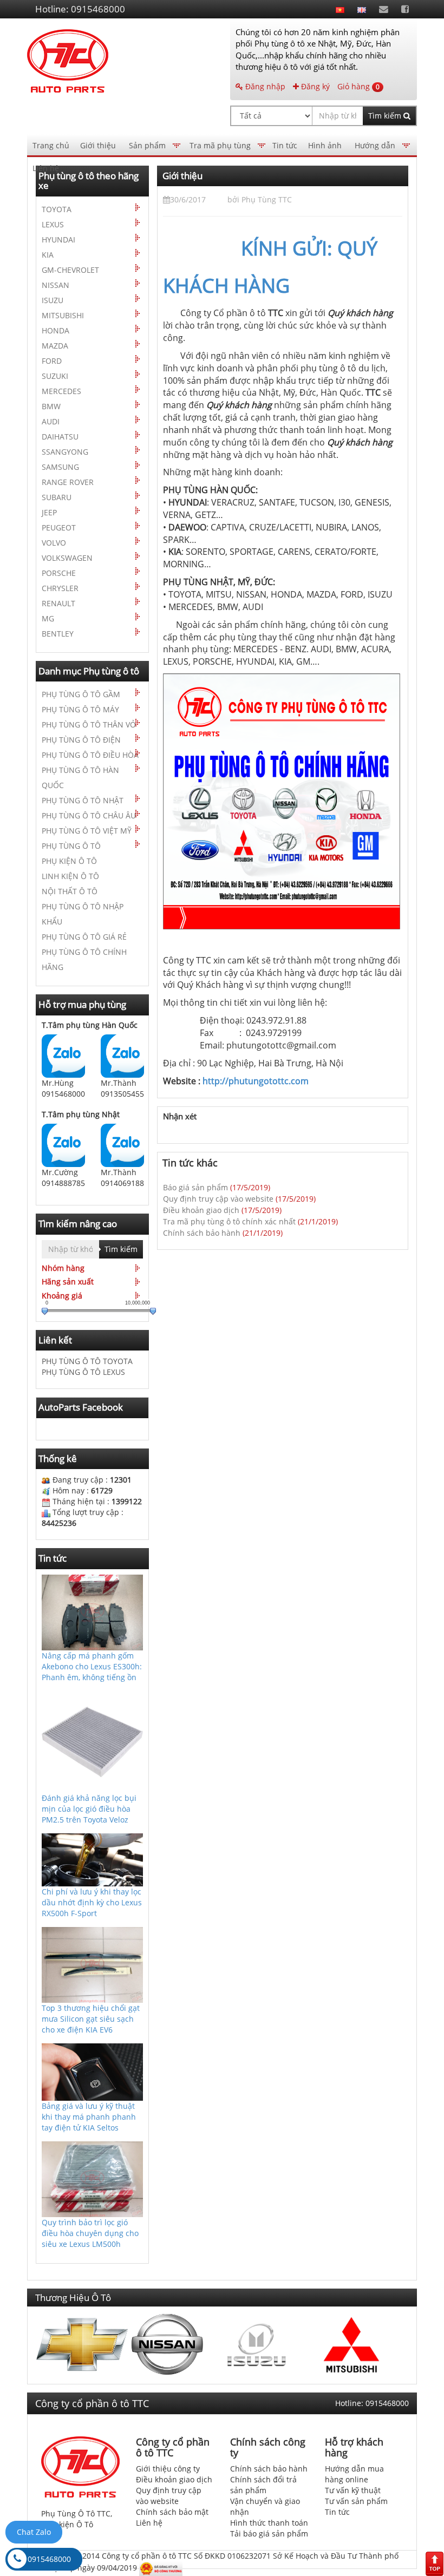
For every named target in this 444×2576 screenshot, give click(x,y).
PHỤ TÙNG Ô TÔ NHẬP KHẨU (83, 914)
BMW (51, 406)
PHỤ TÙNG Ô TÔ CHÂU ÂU (89, 815)
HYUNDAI (58, 240)
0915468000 (49, 2559)
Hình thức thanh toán (269, 2523)
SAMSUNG (60, 467)
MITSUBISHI (63, 315)
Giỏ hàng (358, 86)
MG (48, 618)
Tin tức (285, 145)
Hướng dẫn (375, 145)
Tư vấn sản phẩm (356, 2501)
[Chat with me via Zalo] (63, 1055)
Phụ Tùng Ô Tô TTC (76, 2513)
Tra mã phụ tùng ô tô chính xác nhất (229, 1221)
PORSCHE (59, 573)
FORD (52, 361)
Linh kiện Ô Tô (67, 2524)
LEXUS (53, 224)
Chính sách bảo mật (172, 2512)
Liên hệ (46, 168)
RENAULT (58, 603)
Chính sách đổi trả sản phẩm (263, 2485)
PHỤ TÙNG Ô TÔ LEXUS (83, 1372)
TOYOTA (57, 209)
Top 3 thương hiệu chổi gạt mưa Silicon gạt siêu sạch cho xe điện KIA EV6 (91, 2019)
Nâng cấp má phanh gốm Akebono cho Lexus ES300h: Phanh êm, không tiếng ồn (92, 1666)
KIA (48, 255)
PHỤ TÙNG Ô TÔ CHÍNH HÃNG (84, 959)
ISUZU (53, 300)
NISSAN (56, 285)
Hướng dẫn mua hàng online (354, 2474)
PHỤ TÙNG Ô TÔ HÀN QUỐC (80, 778)
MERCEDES (61, 391)
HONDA (56, 330)
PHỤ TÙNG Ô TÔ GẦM (81, 694)
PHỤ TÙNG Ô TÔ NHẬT (83, 800)
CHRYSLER (60, 588)
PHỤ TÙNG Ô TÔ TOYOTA (87, 1361)
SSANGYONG (65, 452)
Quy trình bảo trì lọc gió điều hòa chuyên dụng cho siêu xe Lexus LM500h (90, 2233)
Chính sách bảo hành (202, 1233)
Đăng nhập (264, 86)
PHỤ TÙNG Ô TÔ (71, 846)
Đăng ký (314, 86)
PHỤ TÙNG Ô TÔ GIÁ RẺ (84, 937)
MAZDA (55, 346)
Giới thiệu (98, 145)
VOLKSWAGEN (67, 558)
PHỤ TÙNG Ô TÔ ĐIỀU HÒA (90, 755)
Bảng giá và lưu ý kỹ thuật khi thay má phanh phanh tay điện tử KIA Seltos (89, 2116)
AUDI (51, 421)
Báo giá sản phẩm (195, 1187)
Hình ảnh (325, 145)
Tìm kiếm (386, 116)
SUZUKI (55, 376)
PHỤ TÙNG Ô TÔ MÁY (80, 709)
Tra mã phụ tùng (220, 145)
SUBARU (57, 497)
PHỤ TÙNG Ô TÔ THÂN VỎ (89, 725)
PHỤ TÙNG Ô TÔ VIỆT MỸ (87, 831)
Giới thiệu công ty (168, 2469)
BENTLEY (58, 634)
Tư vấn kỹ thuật (353, 2490)
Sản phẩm (147, 145)
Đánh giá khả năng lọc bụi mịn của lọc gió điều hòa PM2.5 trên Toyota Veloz (89, 1808)
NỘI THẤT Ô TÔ (70, 891)
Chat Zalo (34, 2532)
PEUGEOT (59, 527)
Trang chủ (51, 145)
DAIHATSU (60, 437)
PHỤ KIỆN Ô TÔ (69, 861)
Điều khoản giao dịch (201, 1210)
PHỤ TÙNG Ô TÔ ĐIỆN (81, 740)
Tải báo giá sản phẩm (269, 2534)
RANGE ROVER (68, 482)
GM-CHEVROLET (70, 270)
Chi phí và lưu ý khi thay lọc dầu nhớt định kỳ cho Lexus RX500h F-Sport (92, 1902)
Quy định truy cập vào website (218, 1199)
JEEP (49, 512)
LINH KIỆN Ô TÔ (70, 876)
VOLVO (54, 543)
